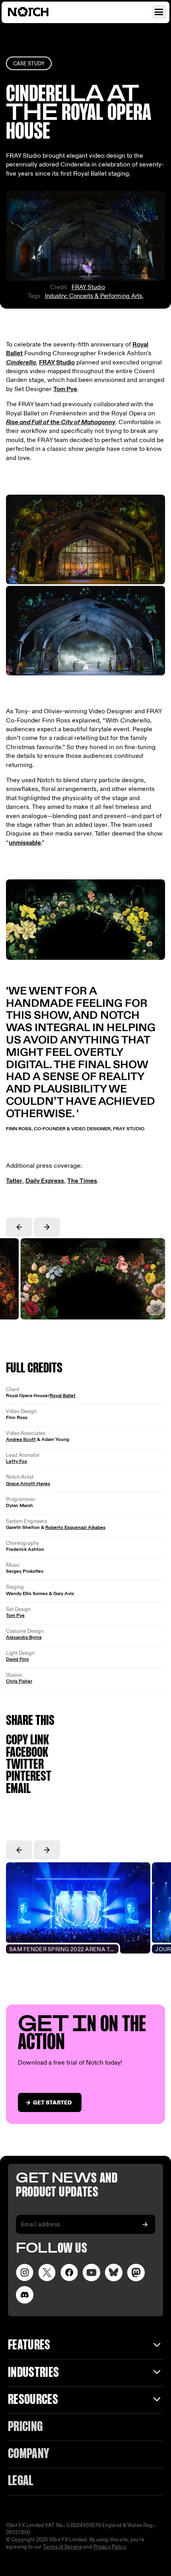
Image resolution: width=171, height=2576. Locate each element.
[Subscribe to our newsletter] (145, 2224)
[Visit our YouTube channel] (91, 2273)
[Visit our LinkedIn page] (114, 2273)
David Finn (17, 1659)
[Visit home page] (38, 12)
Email (18, 1789)
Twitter (25, 1765)
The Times (82, 1181)
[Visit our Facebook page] (69, 2273)
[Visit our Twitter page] (47, 2273)
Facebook (27, 1753)
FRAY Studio (88, 287)
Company (28, 2454)
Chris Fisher (19, 1681)
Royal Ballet (63, 1396)
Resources (33, 2400)
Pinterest (29, 1777)
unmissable (25, 843)
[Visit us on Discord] (25, 2295)
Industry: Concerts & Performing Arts (93, 296)
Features (29, 2346)
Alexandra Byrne (24, 1637)
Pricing (25, 2427)
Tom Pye (65, 389)
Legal (21, 2481)
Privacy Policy (110, 2547)
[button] (19, 1227)
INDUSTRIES (33, 2373)
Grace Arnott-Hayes (28, 1484)
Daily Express (45, 1181)
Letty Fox (17, 1461)
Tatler (14, 1181)
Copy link (27, 1741)
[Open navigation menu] (159, 12)
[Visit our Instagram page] (25, 2273)
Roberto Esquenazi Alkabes (75, 1527)
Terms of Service (62, 2547)
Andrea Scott (21, 1439)
